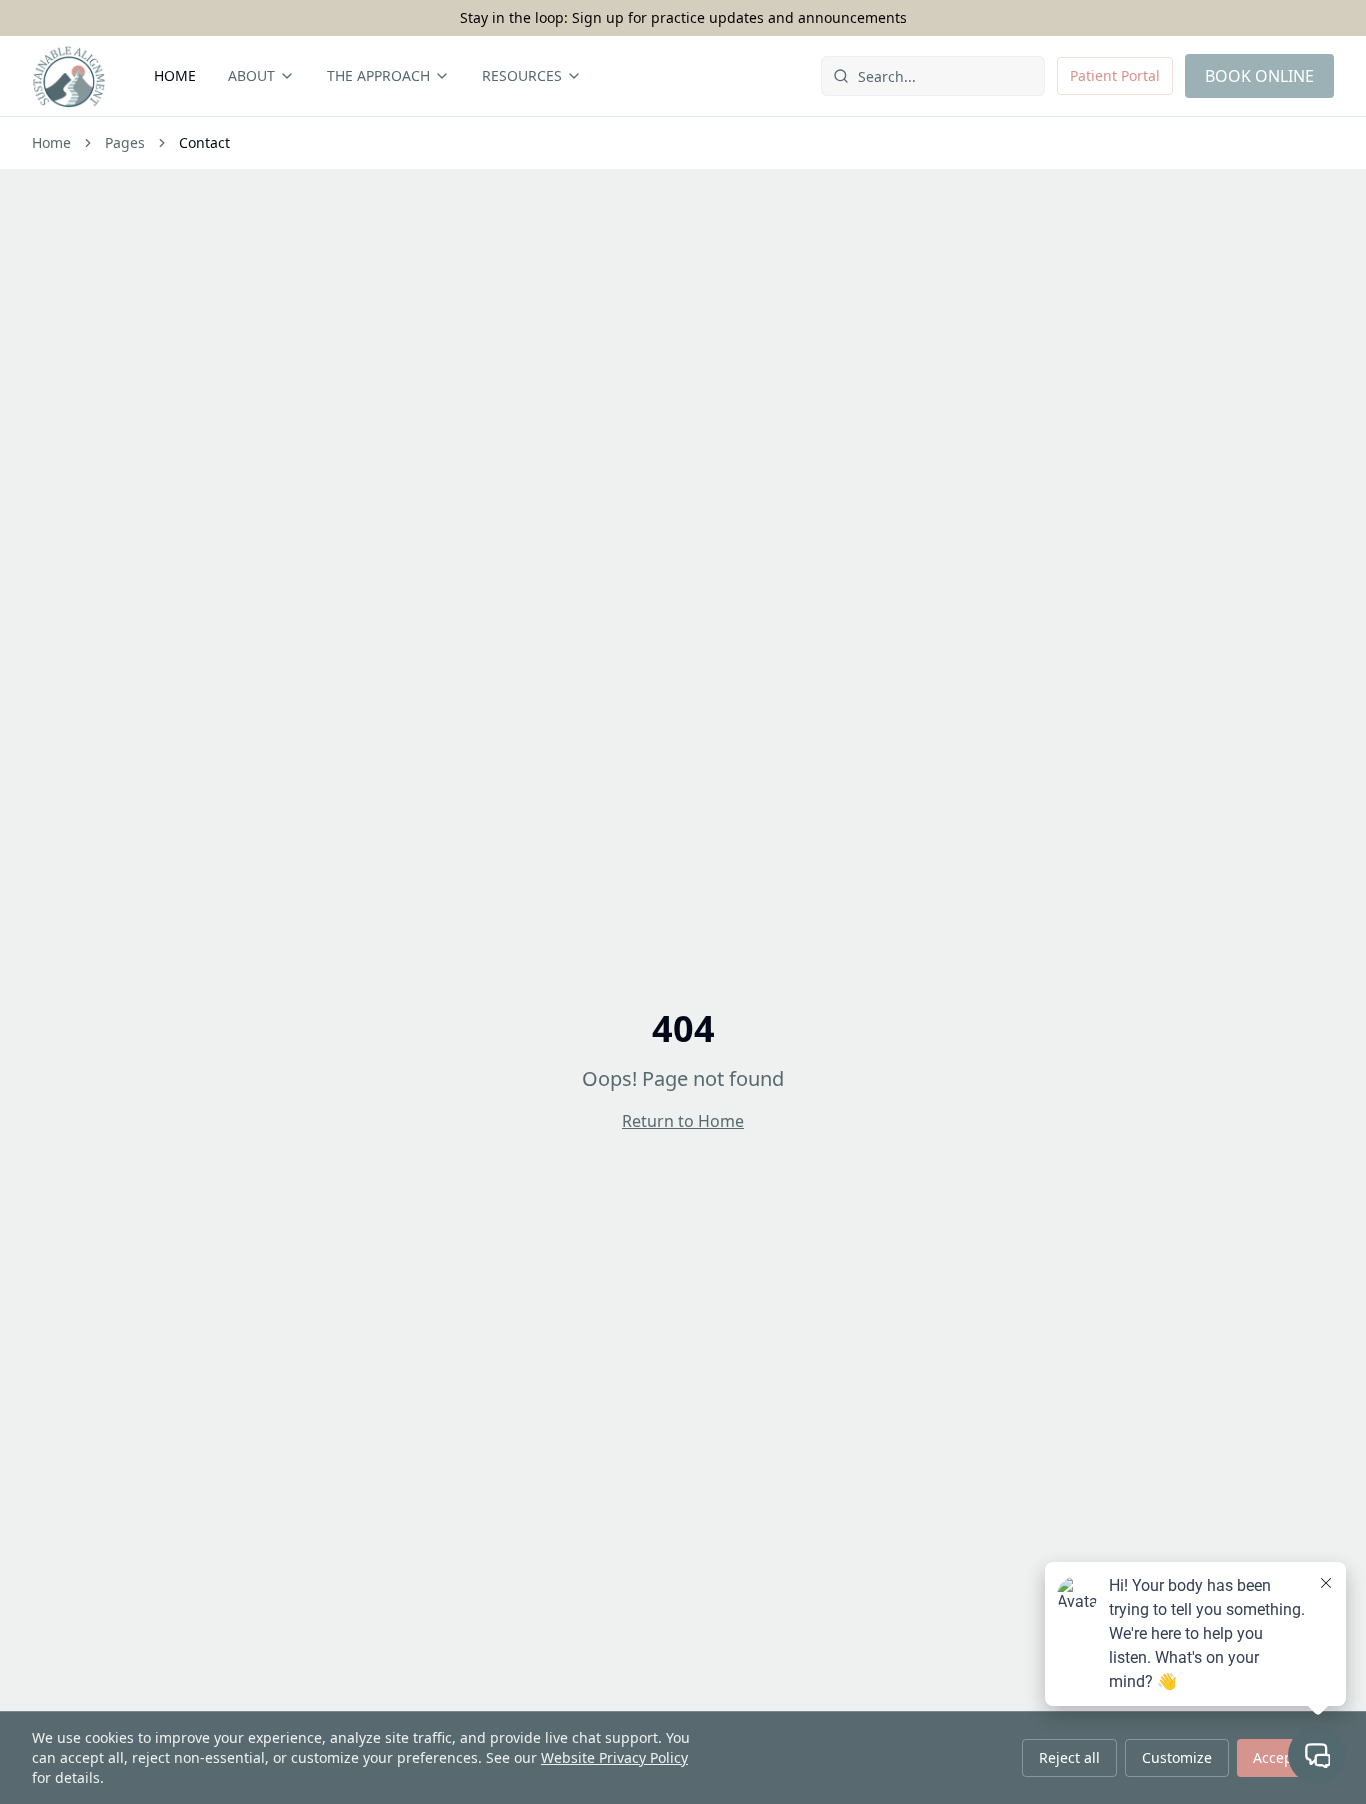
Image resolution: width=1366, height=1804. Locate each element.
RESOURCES (522, 75)
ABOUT (251, 75)
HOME (175, 75)
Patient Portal (1115, 75)
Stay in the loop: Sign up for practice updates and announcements (683, 17)
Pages (125, 142)
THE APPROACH (378, 75)
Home (51, 142)
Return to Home (683, 1121)
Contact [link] (204, 142)
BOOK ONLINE (1259, 76)
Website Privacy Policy (614, 1757)
